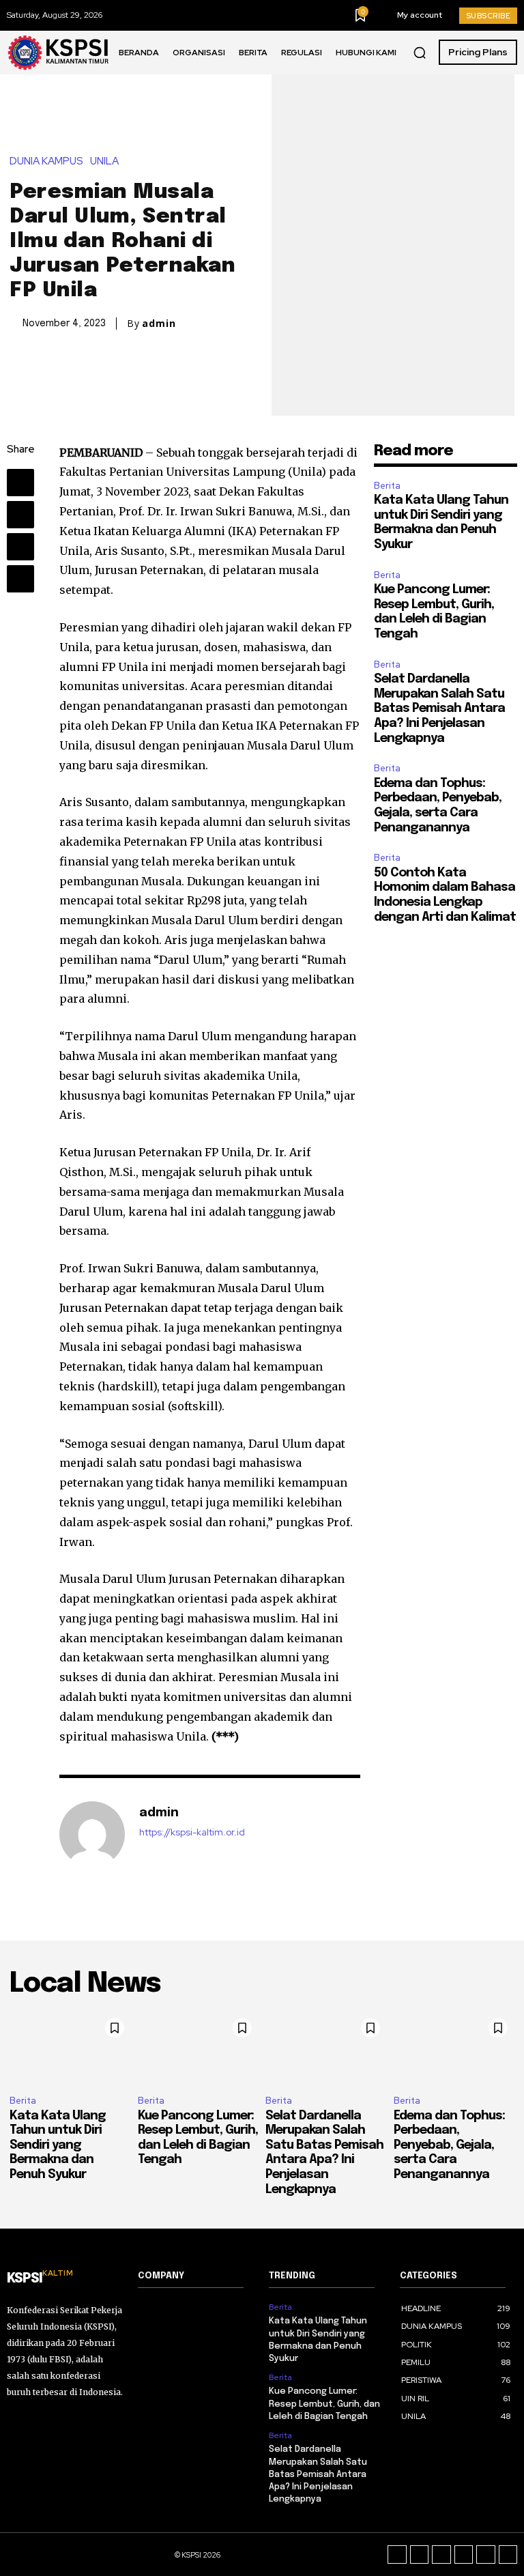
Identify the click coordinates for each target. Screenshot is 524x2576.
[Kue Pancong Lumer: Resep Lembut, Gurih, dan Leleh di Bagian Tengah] (199, 2048)
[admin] (92, 1834)
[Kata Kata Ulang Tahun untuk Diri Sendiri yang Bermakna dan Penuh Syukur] (70, 2048)
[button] (420, 53)
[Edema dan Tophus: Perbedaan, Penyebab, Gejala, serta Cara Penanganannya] (454, 2048)
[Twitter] (20, 515)
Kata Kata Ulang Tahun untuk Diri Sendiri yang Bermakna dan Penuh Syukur (58, 2145)
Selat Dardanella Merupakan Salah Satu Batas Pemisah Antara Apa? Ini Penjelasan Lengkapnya (439, 709)
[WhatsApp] (20, 579)
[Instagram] (420, 2555)
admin (159, 324)
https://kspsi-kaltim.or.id (192, 1832)
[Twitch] (464, 2555)
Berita (387, 486)
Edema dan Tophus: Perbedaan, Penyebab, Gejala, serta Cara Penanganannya (449, 2145)
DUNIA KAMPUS (46, 161)
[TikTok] (441, 2555)
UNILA (104, 161)
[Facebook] (20, 483)
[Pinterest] (20, 547)
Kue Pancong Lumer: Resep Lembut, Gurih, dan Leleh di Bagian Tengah (324, 2404)
